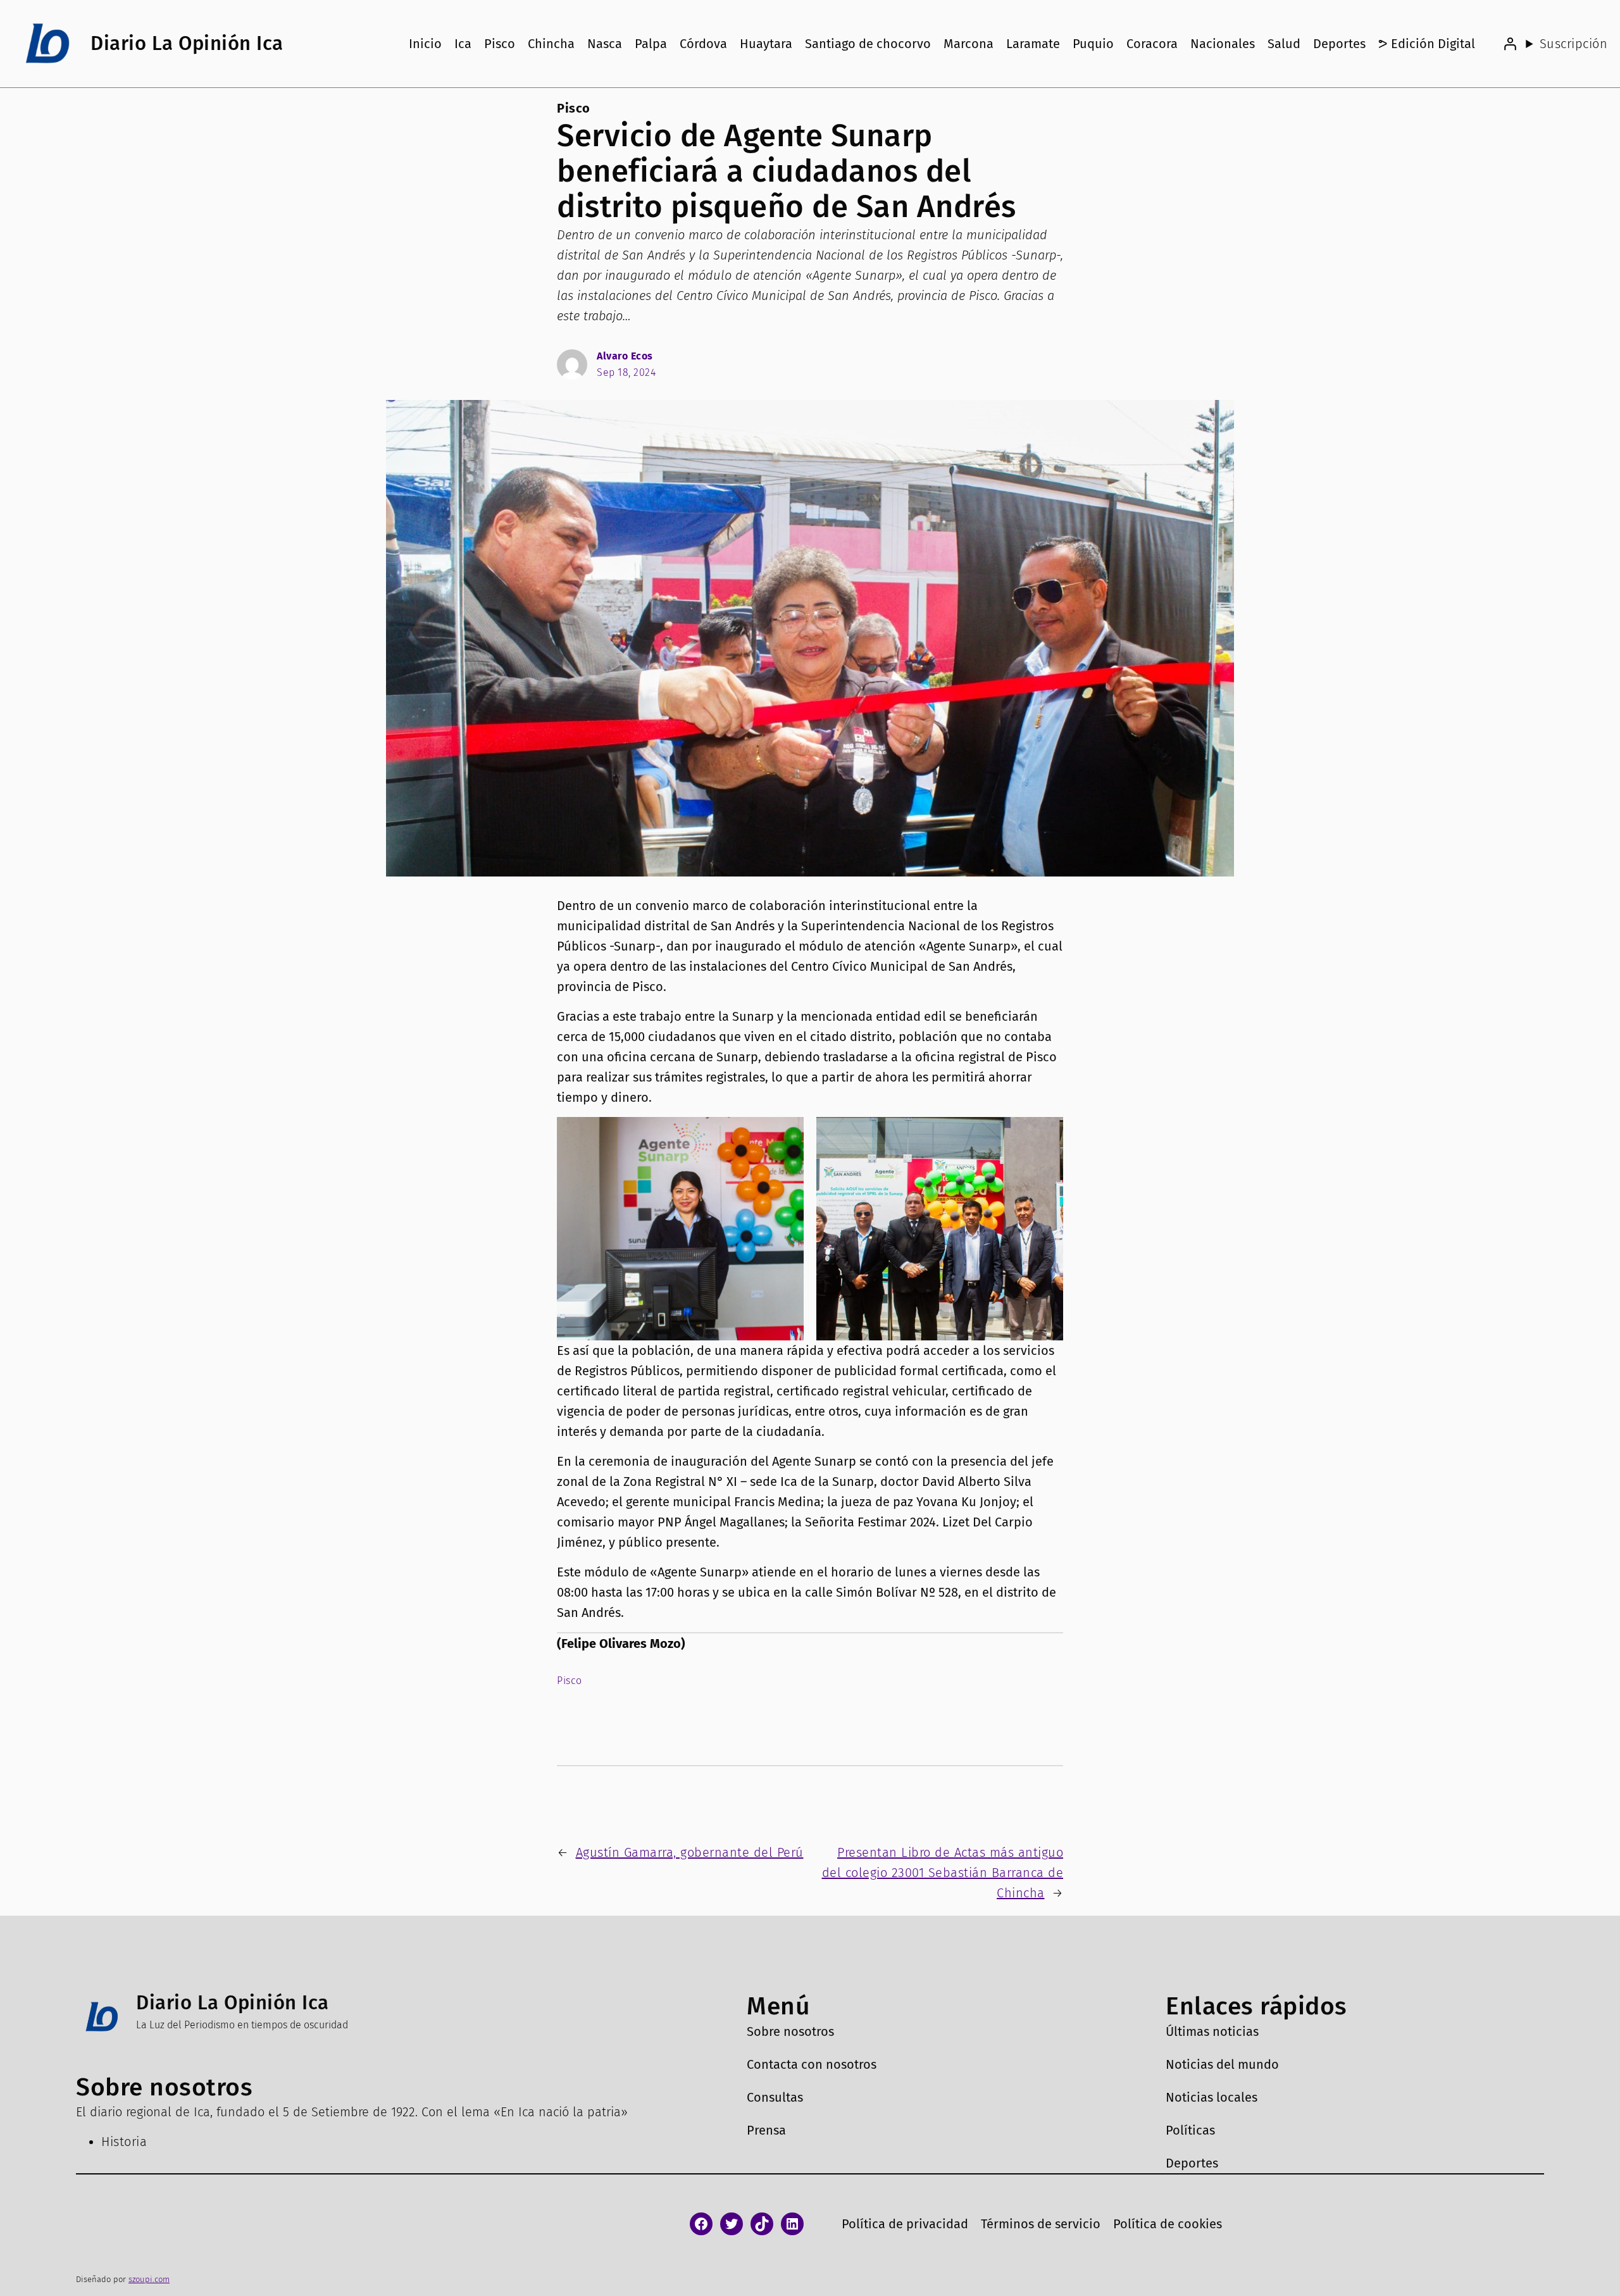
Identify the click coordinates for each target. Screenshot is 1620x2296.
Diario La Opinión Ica (187, 43)
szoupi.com (149, 2279)
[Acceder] (1510, 44)
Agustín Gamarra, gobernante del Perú (690, 1852)
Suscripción (1573, 44)
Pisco (574, 108)
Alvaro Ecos (625, 356)
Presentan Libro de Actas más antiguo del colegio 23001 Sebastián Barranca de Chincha (943, 1873)
